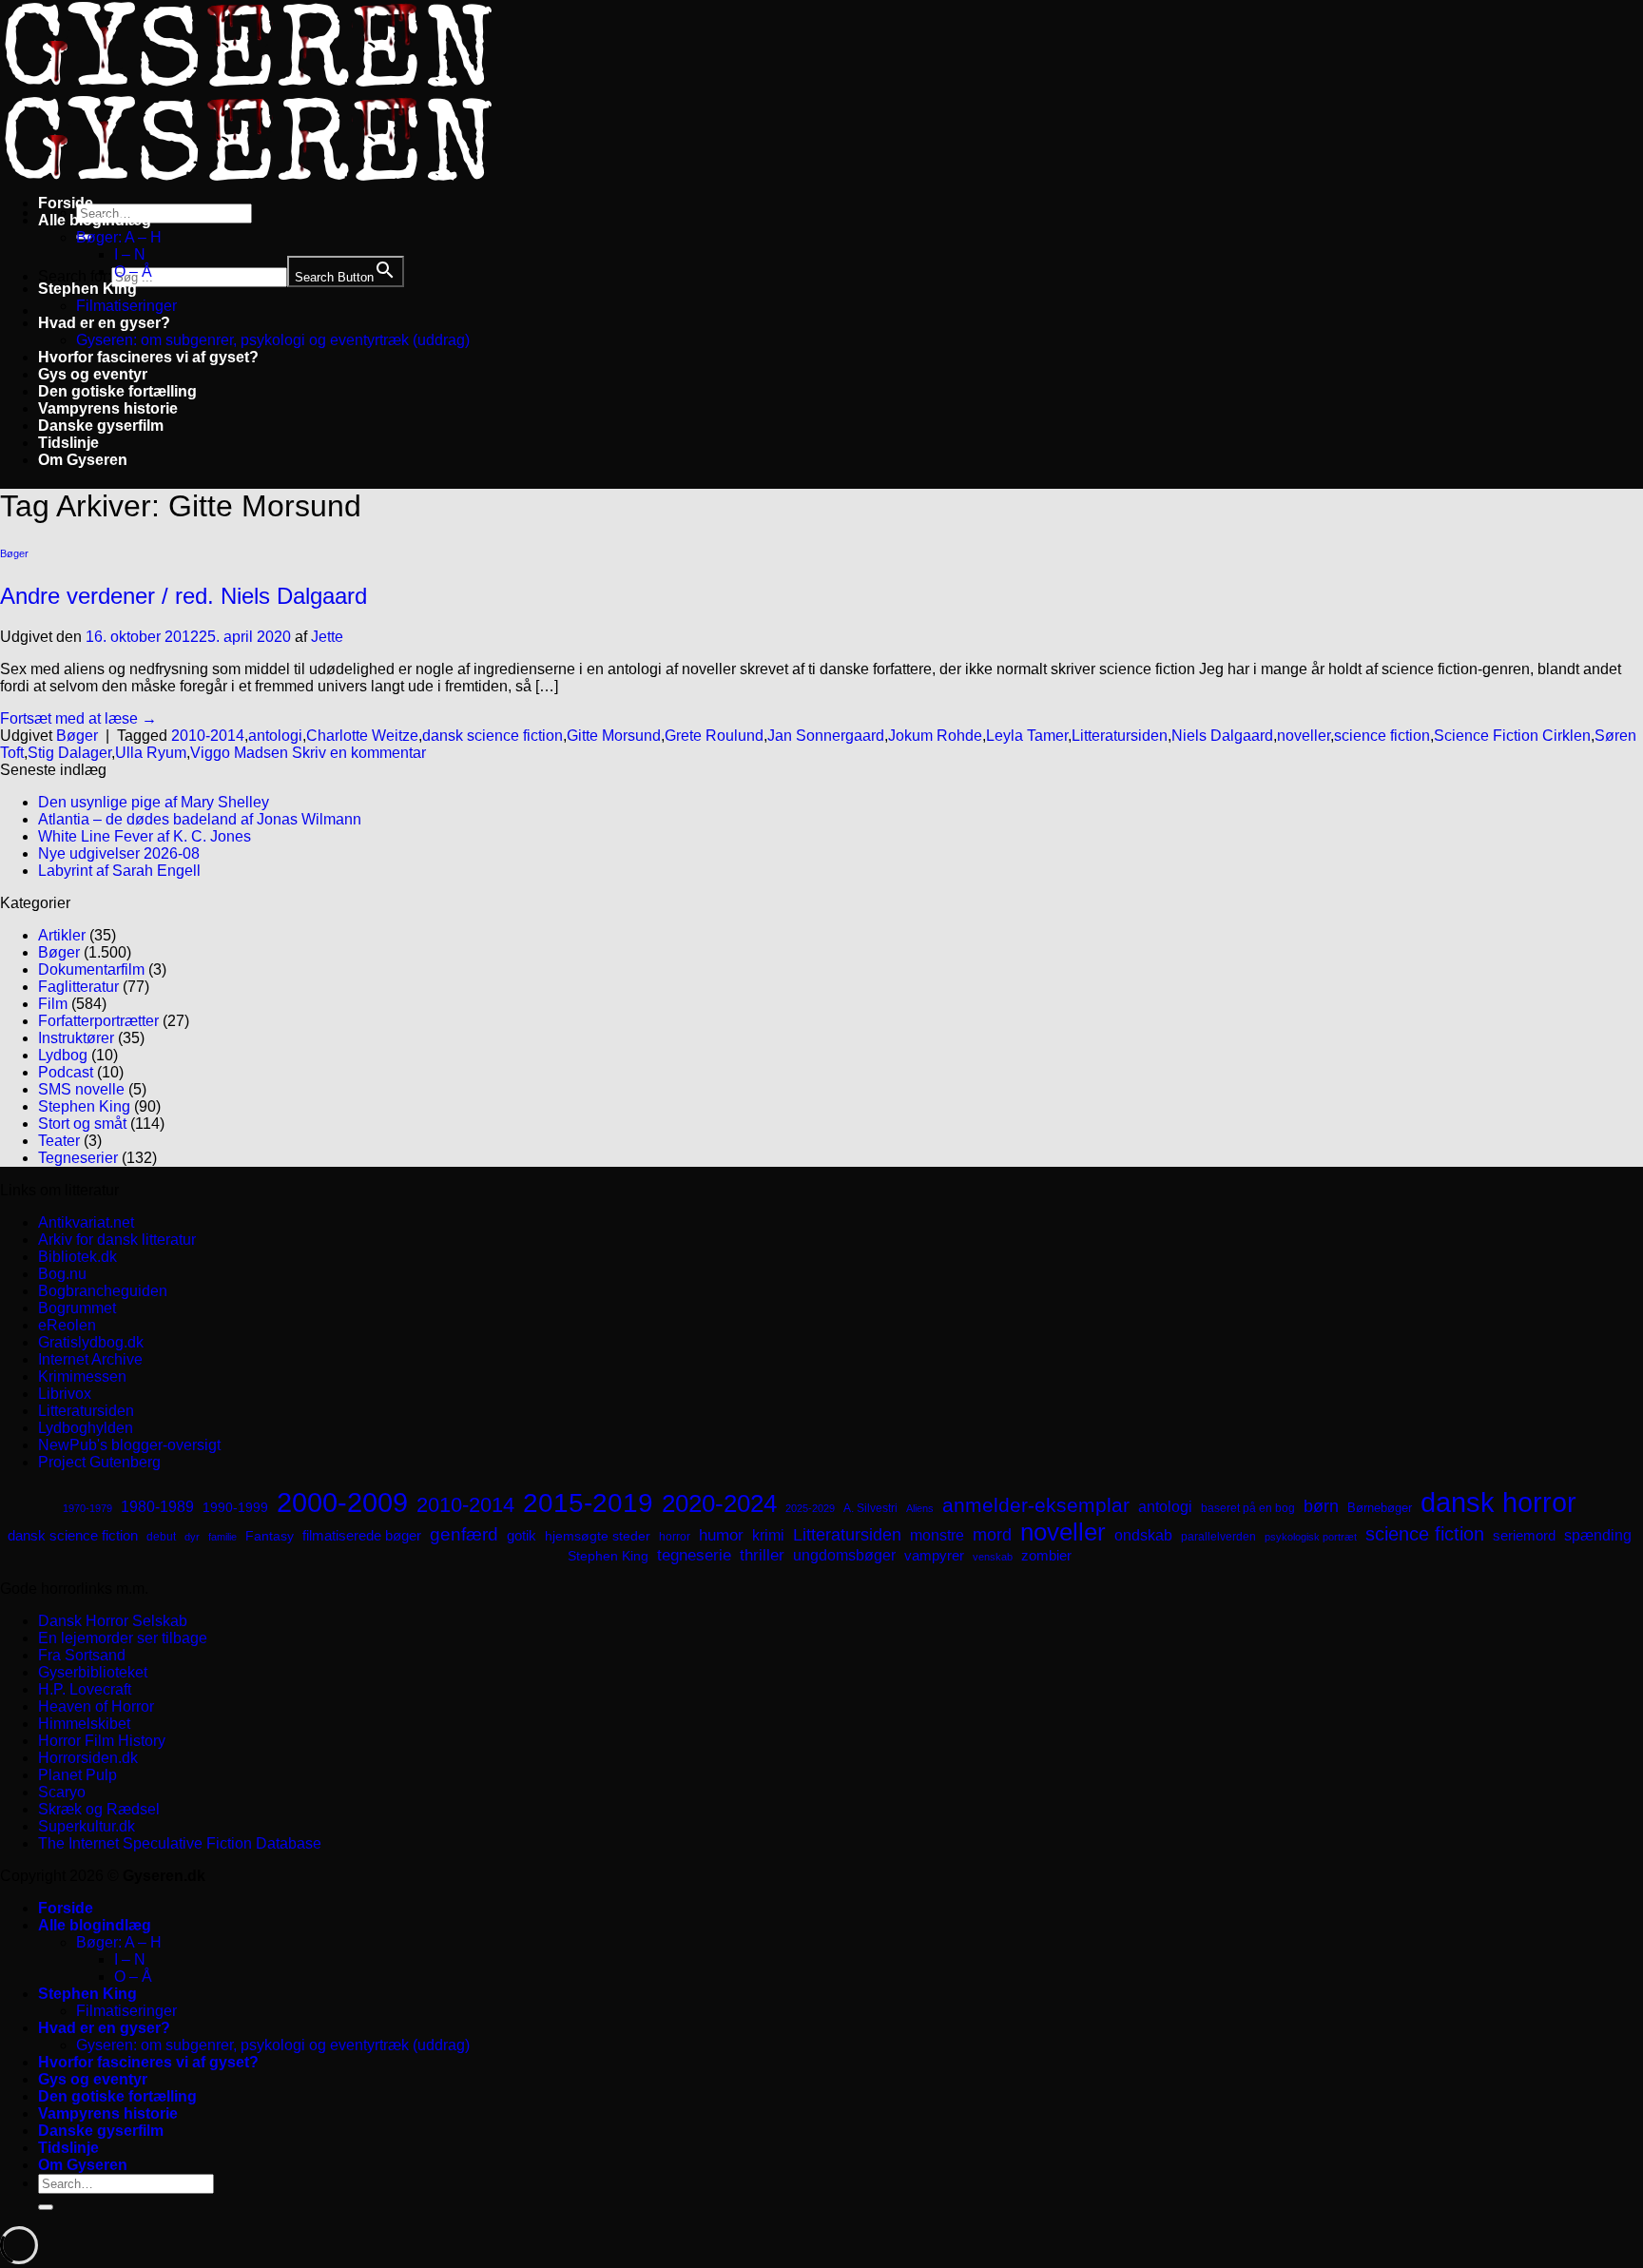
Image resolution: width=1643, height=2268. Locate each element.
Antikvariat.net (86, 1222)
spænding (1598, 1535)
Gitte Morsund (614, 736)
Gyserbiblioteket (93, 1672)
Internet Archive (90, 1359)
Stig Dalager (69, 753)
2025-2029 (810, 1508)
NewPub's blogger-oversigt (129, 1445)
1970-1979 (87, 1508)
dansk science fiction (493, 736)
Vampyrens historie (108, 408)
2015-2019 (588, 1502)
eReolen (67, 1325)
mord (992, 1535)
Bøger (14, 553)
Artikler (62, 935)
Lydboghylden (86, 1428)
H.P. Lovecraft (85, 1689)
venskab (993, 1557)
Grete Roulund (714, 736)
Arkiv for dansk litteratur (117, 1240)
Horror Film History (102, 1741)
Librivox (65, 1394)
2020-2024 (719, 1503)
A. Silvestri (870, 1508)
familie (222, 1537)
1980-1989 (157, 1506)
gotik (522, 1536)
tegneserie (694, 1555)
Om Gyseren (83, 460)
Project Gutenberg (99, 1462)
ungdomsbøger (844, 1555)
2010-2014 (208, 736)
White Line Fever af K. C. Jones (145, 836)
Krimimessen (82, 1376)
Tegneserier (78, 1158)
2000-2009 (342, 1502)
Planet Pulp (77, 1775)
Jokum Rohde (935, 736)
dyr (192, 1537)
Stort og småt (82, 1124)
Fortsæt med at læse (78, 718)
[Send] (46, 2207)
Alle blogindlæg (95, 220)
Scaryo (62, 1792)
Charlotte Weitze (362, 736)
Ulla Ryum (151, 753)
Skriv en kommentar (359, 753)
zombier (1046, 1555)
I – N (130, 254)
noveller (1304, 736)
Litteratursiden (1120, 736)
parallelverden (1218, 1537)
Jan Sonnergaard (826, 736)
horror (675, 1537)
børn (1321, 1506)
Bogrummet (77, 1308)
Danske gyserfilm (101, 426)
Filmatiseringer (126, 306)
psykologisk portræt (1311, 1537)
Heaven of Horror (96, 1706)
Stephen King (87, 289)
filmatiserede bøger (362, 1535)
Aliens (920, 1508)
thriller (762, 1555)
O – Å (133, 271)
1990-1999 (235, 1507)
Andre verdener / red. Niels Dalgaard (184, 596)
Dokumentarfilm (91, 969)
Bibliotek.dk (77, 1257)
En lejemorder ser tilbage (123, 1638)
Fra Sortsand (82, 1655)
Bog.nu (62, 1274)
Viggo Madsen (239, 753)
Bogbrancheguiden (103, 1291)
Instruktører (76, 1038)
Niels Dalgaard (1222, 736)
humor (721, 1535)
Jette (327, 637)
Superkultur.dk (87, 1826)
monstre (937, 1535)
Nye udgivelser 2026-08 (119, 853)
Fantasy (270, 1536)
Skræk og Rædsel (99, 1809)
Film (53, 1004)
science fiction (1382, 736)
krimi (768, 1535)
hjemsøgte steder (598, 1536)
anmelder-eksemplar (1036, 1505)
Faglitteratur (78, 987)
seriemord (1524, 1535)
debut (161, 1537)
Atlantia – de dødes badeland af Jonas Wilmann (200, 819)
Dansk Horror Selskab (113, 1621)
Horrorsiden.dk (88, 1758)
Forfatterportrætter (98, 1021)
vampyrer (934, 1556)
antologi (275, 736)
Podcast (66, 1072)
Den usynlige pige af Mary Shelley (154, 802)
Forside (66, 203)
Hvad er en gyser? (104, 323)
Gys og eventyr (93, 374)
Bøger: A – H (119, 237)
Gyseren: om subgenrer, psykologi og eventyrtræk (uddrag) (273, 340)
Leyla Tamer (1027, 736)
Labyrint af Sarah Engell (119, 871)
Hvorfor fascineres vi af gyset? (148, 357)
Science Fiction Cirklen (1512, 736)
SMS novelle (81, 1089)
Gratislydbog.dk (91, 1342)
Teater (59, 1141)
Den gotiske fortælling (117, 391)
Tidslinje (68, 443)
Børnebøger (1380, 1508)
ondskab (1143, 1535)
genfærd (464, 1534)
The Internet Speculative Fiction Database (180, 1843)
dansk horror (1498, 1502)
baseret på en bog (1248, 1508)
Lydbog (63, 1055)
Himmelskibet (84, 1724)
